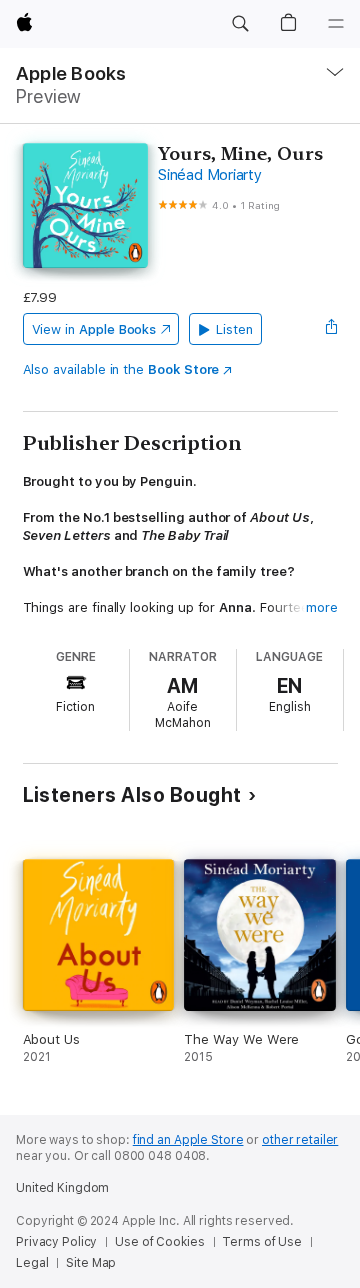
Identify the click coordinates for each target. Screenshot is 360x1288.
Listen (234, 329)
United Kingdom (62, 1188)
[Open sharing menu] (331, 329)
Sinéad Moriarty (209, 175)
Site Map (91, 1263)
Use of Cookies (159, 1242)
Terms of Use (262, 1242)
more (322, 607)
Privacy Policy (56, 1242)
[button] (240, 24)
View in (94, 329)
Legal (32, 1263)
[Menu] (336, 24)
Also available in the (121, 369)
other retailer (300, 1140)
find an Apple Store (188, 1140)
